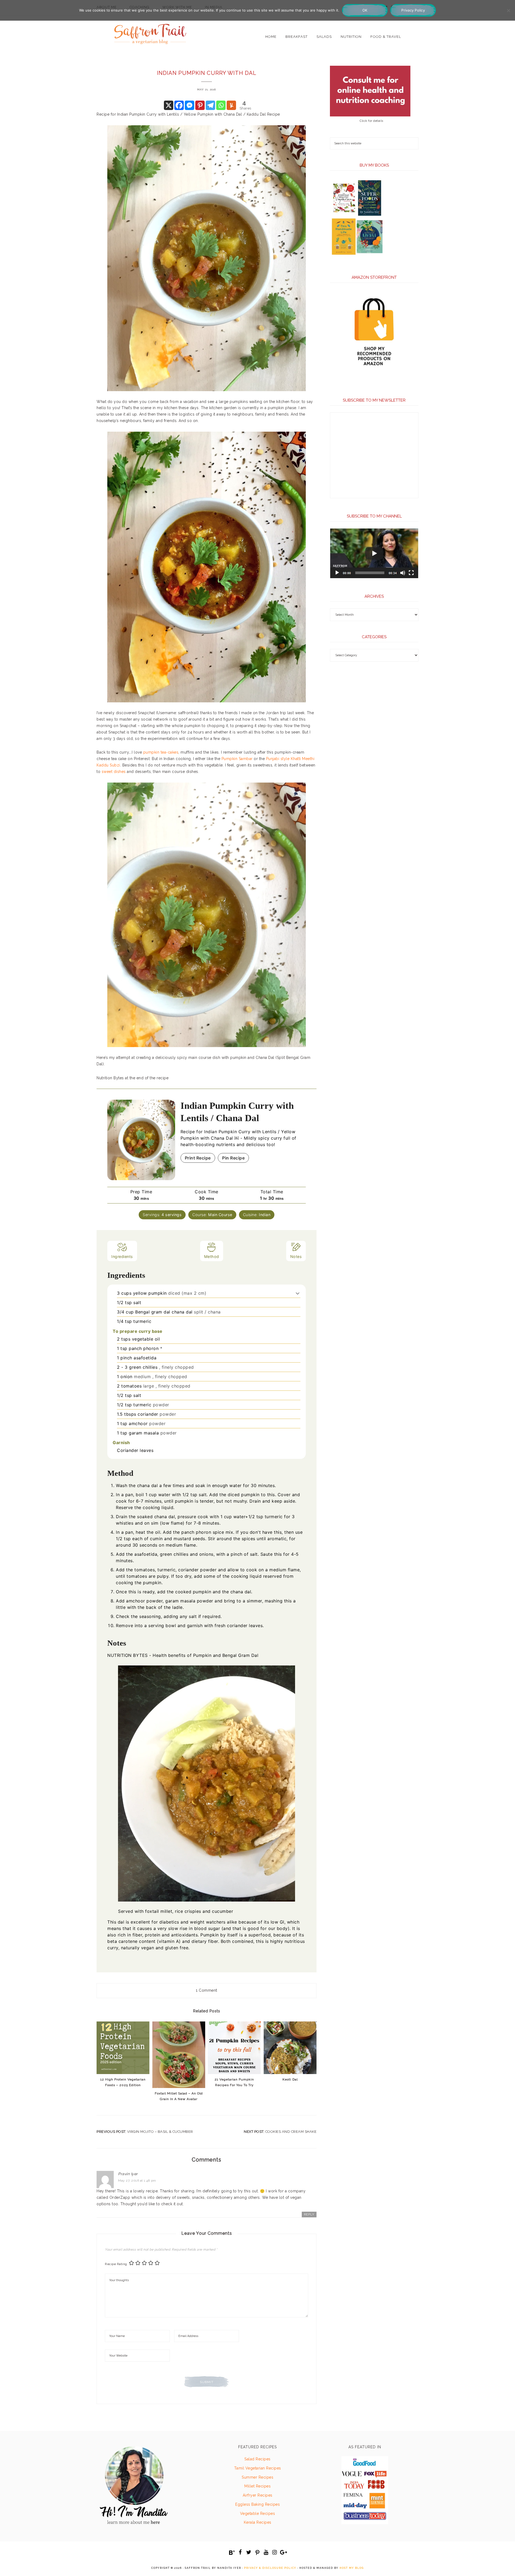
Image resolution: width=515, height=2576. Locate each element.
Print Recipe (198, 1158)
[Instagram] (275, 2552)
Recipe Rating (116, 2264)
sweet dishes (114, 772)
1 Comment (207, 1990)
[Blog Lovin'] (232, 2553)
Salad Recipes (257, 2459)
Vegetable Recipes (258, 2513)
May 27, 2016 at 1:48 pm (137, 2181)
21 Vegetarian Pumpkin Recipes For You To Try (234, 2082)
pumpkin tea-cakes (161, 752)
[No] (508, 10)
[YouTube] (266, 2552)
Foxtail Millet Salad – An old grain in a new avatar (179, 2096)
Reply (309, 2214)
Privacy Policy (413, 10)
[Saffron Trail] (150, 31)
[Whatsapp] (221, 105)
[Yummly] (231, 105)
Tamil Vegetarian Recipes (258, 2468)
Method (212, 1256)
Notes (296, 1256)
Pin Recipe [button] (233, 1158)
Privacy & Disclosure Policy (270, 2568)
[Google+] (283, 2552)
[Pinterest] (200, 105)
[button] (298, 1293)
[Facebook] (179, 105)
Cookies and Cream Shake (291, 2132)
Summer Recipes (257, 2477)
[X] (169, 105)
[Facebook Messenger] (190, 105)
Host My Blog (352, 2568)
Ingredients (122, 1256)
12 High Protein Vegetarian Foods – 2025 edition (123, 2082)
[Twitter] (249, 2552)
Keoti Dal (290, 2079)
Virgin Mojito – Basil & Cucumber (160, 2132)
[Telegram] (210, 105)
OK (365, 10)
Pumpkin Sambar (237, 759)
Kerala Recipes (258, 2522)
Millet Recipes (257, 2486)
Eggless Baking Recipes (257, 2504)
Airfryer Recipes (258, 2495)
